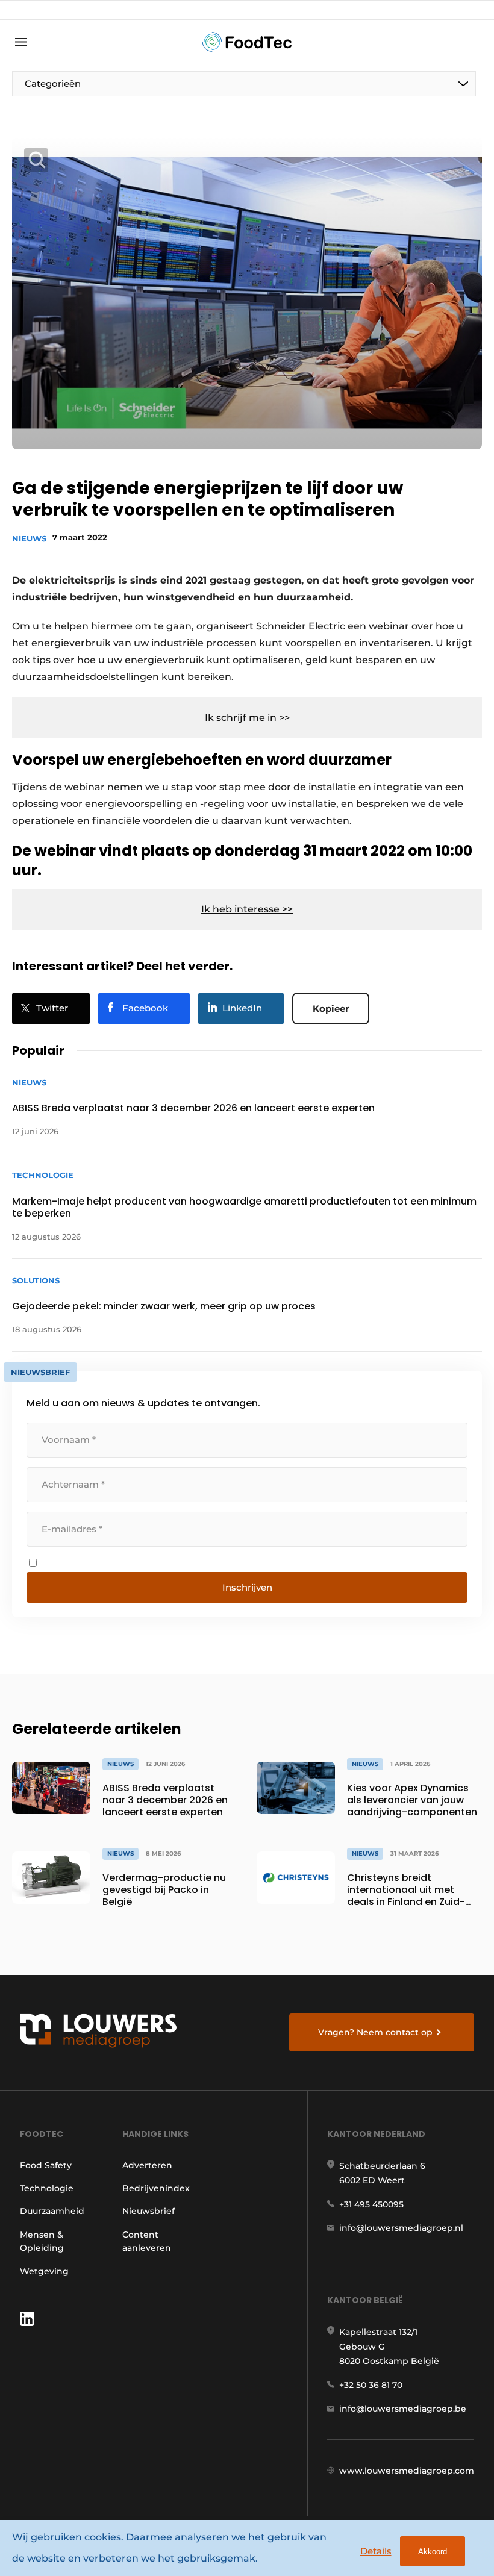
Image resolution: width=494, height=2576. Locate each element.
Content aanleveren (147, 2241)
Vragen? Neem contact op (375, 2032)
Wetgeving (44, 2271)
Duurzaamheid (52, 2211)
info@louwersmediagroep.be (403, 2409)
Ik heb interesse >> (247, 909)
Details (376, 2551)
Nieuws (29, 538)
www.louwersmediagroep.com (407, 2471)
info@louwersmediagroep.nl (401, 2228)
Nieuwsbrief (149, 2211)
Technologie (47, 2188)
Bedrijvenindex (156, 2188)
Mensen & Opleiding (42, 2241)
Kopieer (331, 1009)
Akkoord (433, 2552)
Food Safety (46, 2165)
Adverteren (147, 2165)
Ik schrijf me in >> (247, 718)
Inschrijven (247, 1587)
